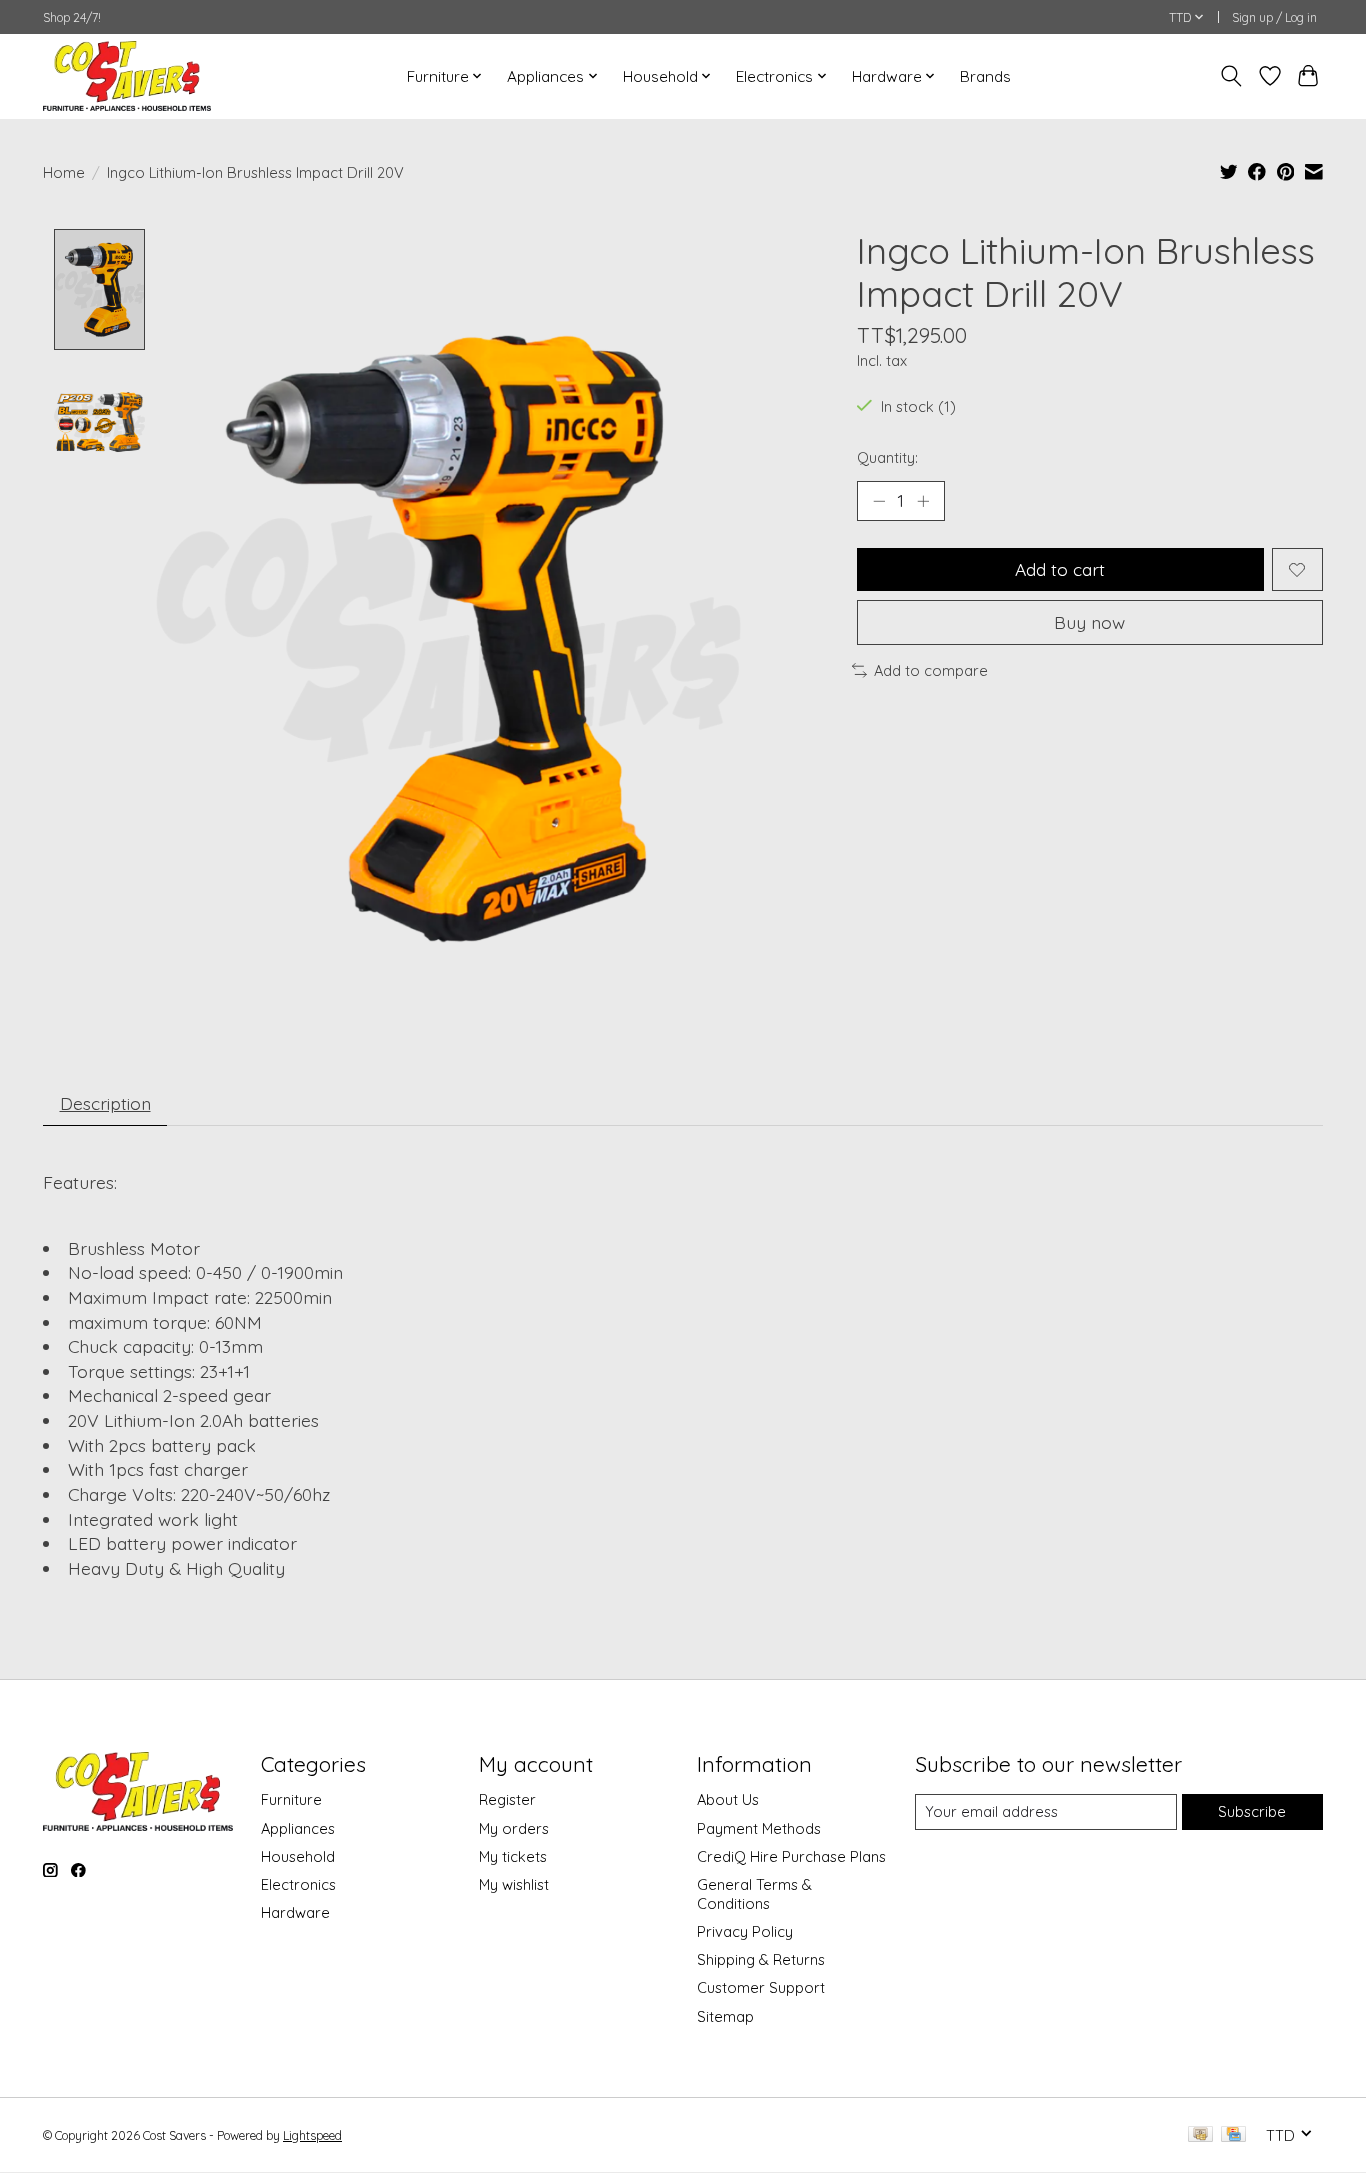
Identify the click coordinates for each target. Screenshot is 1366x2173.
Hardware (295, 1912)
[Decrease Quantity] (879, 501)
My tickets (513, 1856)
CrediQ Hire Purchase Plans (791, 1856)
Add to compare (931, 670)
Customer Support (761, 1987)
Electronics (298, 1884)
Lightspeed (312, 2135)
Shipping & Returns (761, 1959)
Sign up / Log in (1274, 17)
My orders (514, 1828)
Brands (985, 76)
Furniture (291, 1799)
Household (298, 1856)
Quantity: (887, 457)
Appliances (298, 1828)
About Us (728, 1799)
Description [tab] (105, 1103)
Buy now (1089, 622)
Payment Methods (759, 1828)
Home (64, 172)
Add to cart (1060, 569)
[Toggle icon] (1231, 76)
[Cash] (1200, 2135)
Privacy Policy (745, 1931)
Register (507, 1799)
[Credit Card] (1233, 2135)
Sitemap (725, 2016)
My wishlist (514, 1884)
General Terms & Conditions (754, 1894)
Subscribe (1252, 1811)
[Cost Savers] (127, 76)
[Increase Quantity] (923, 501)
